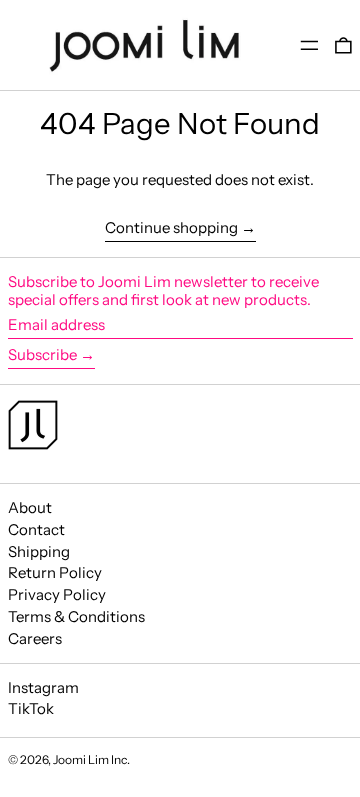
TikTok (31, 709)
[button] (343, 45)
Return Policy (55, 572)
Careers (35, 638)
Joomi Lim (81, 759)
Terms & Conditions (76, 616)
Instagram (43, 688)
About (30, 507)
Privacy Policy (57, 594)
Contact (36, 529)
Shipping (39, 551)
